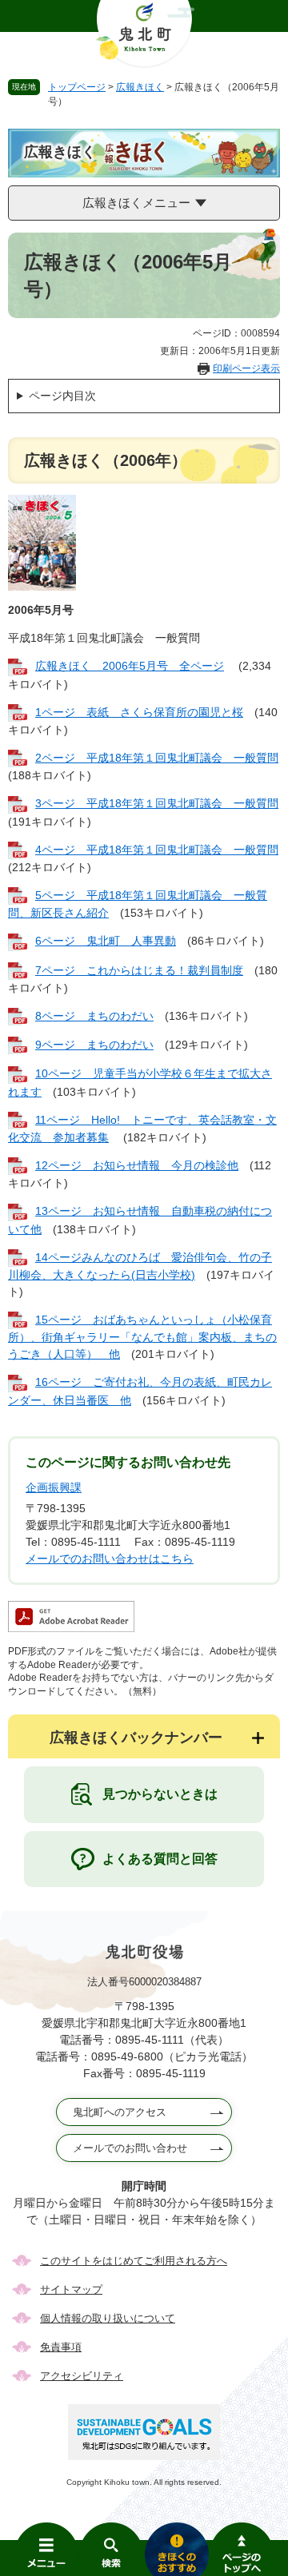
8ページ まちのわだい (94, 1016)
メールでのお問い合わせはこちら (110, 1559)
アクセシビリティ (82, 2376)
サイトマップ (71, 2289)
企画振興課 (54, 1487)
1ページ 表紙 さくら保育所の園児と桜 (139, 712)
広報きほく (140, 87)
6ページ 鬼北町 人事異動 (106, 941)
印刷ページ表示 (246, 368)
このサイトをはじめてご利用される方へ (134, 2261)
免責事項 (61, 2347)
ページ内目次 (62, 396)
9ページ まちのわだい (94, 1045)
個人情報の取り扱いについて (108, 2318)
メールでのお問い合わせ (130, 2148)
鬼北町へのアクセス (120, 2112)
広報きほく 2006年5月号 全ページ (130, 666)
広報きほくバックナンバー (136, 1738)
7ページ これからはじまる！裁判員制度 (139, 970)
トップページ (77, 87)
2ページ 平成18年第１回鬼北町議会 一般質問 (157, 758)
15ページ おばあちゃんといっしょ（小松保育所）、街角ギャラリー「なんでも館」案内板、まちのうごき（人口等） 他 (142, 1337)
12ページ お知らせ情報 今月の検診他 (137, 1165)
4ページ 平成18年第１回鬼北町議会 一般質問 (157, 850)
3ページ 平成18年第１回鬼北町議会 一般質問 (157, 803)
